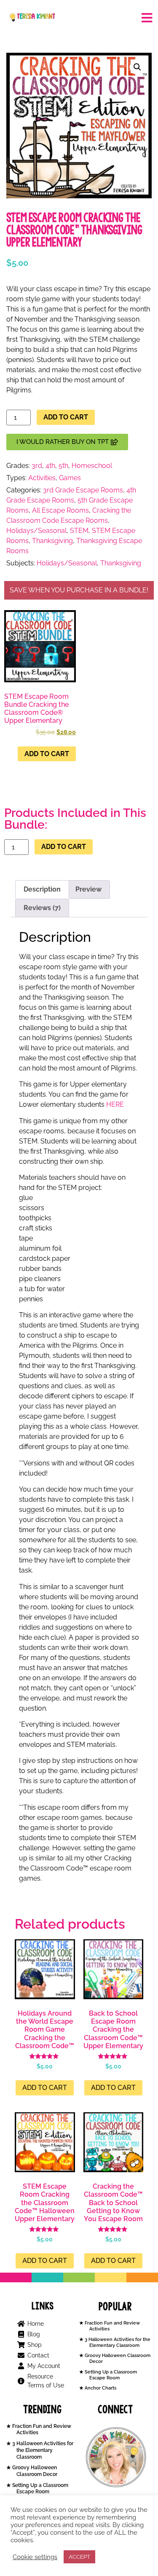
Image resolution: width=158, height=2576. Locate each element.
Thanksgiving (52, 541)
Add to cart (66, 417)
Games (70, 478)
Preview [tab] (88, 889)
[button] (137, 67)
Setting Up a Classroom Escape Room (110, 2375)
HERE (115, 1104)
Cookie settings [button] (35, 2557)
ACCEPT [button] (79, 2557)
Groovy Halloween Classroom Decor (34, 2471)
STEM (79, 531)
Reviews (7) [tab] (42, 908)
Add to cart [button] (47, 754)
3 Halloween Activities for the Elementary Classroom (117, 2342)
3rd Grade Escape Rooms (83, 490)
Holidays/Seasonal (36, 531)
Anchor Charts (100, 2388)
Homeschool (92, 466)
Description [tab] (42, 889)
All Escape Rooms (60, 510)
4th (50, 466)
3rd (37, 466)
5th (63, 466)
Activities (42, 478)
